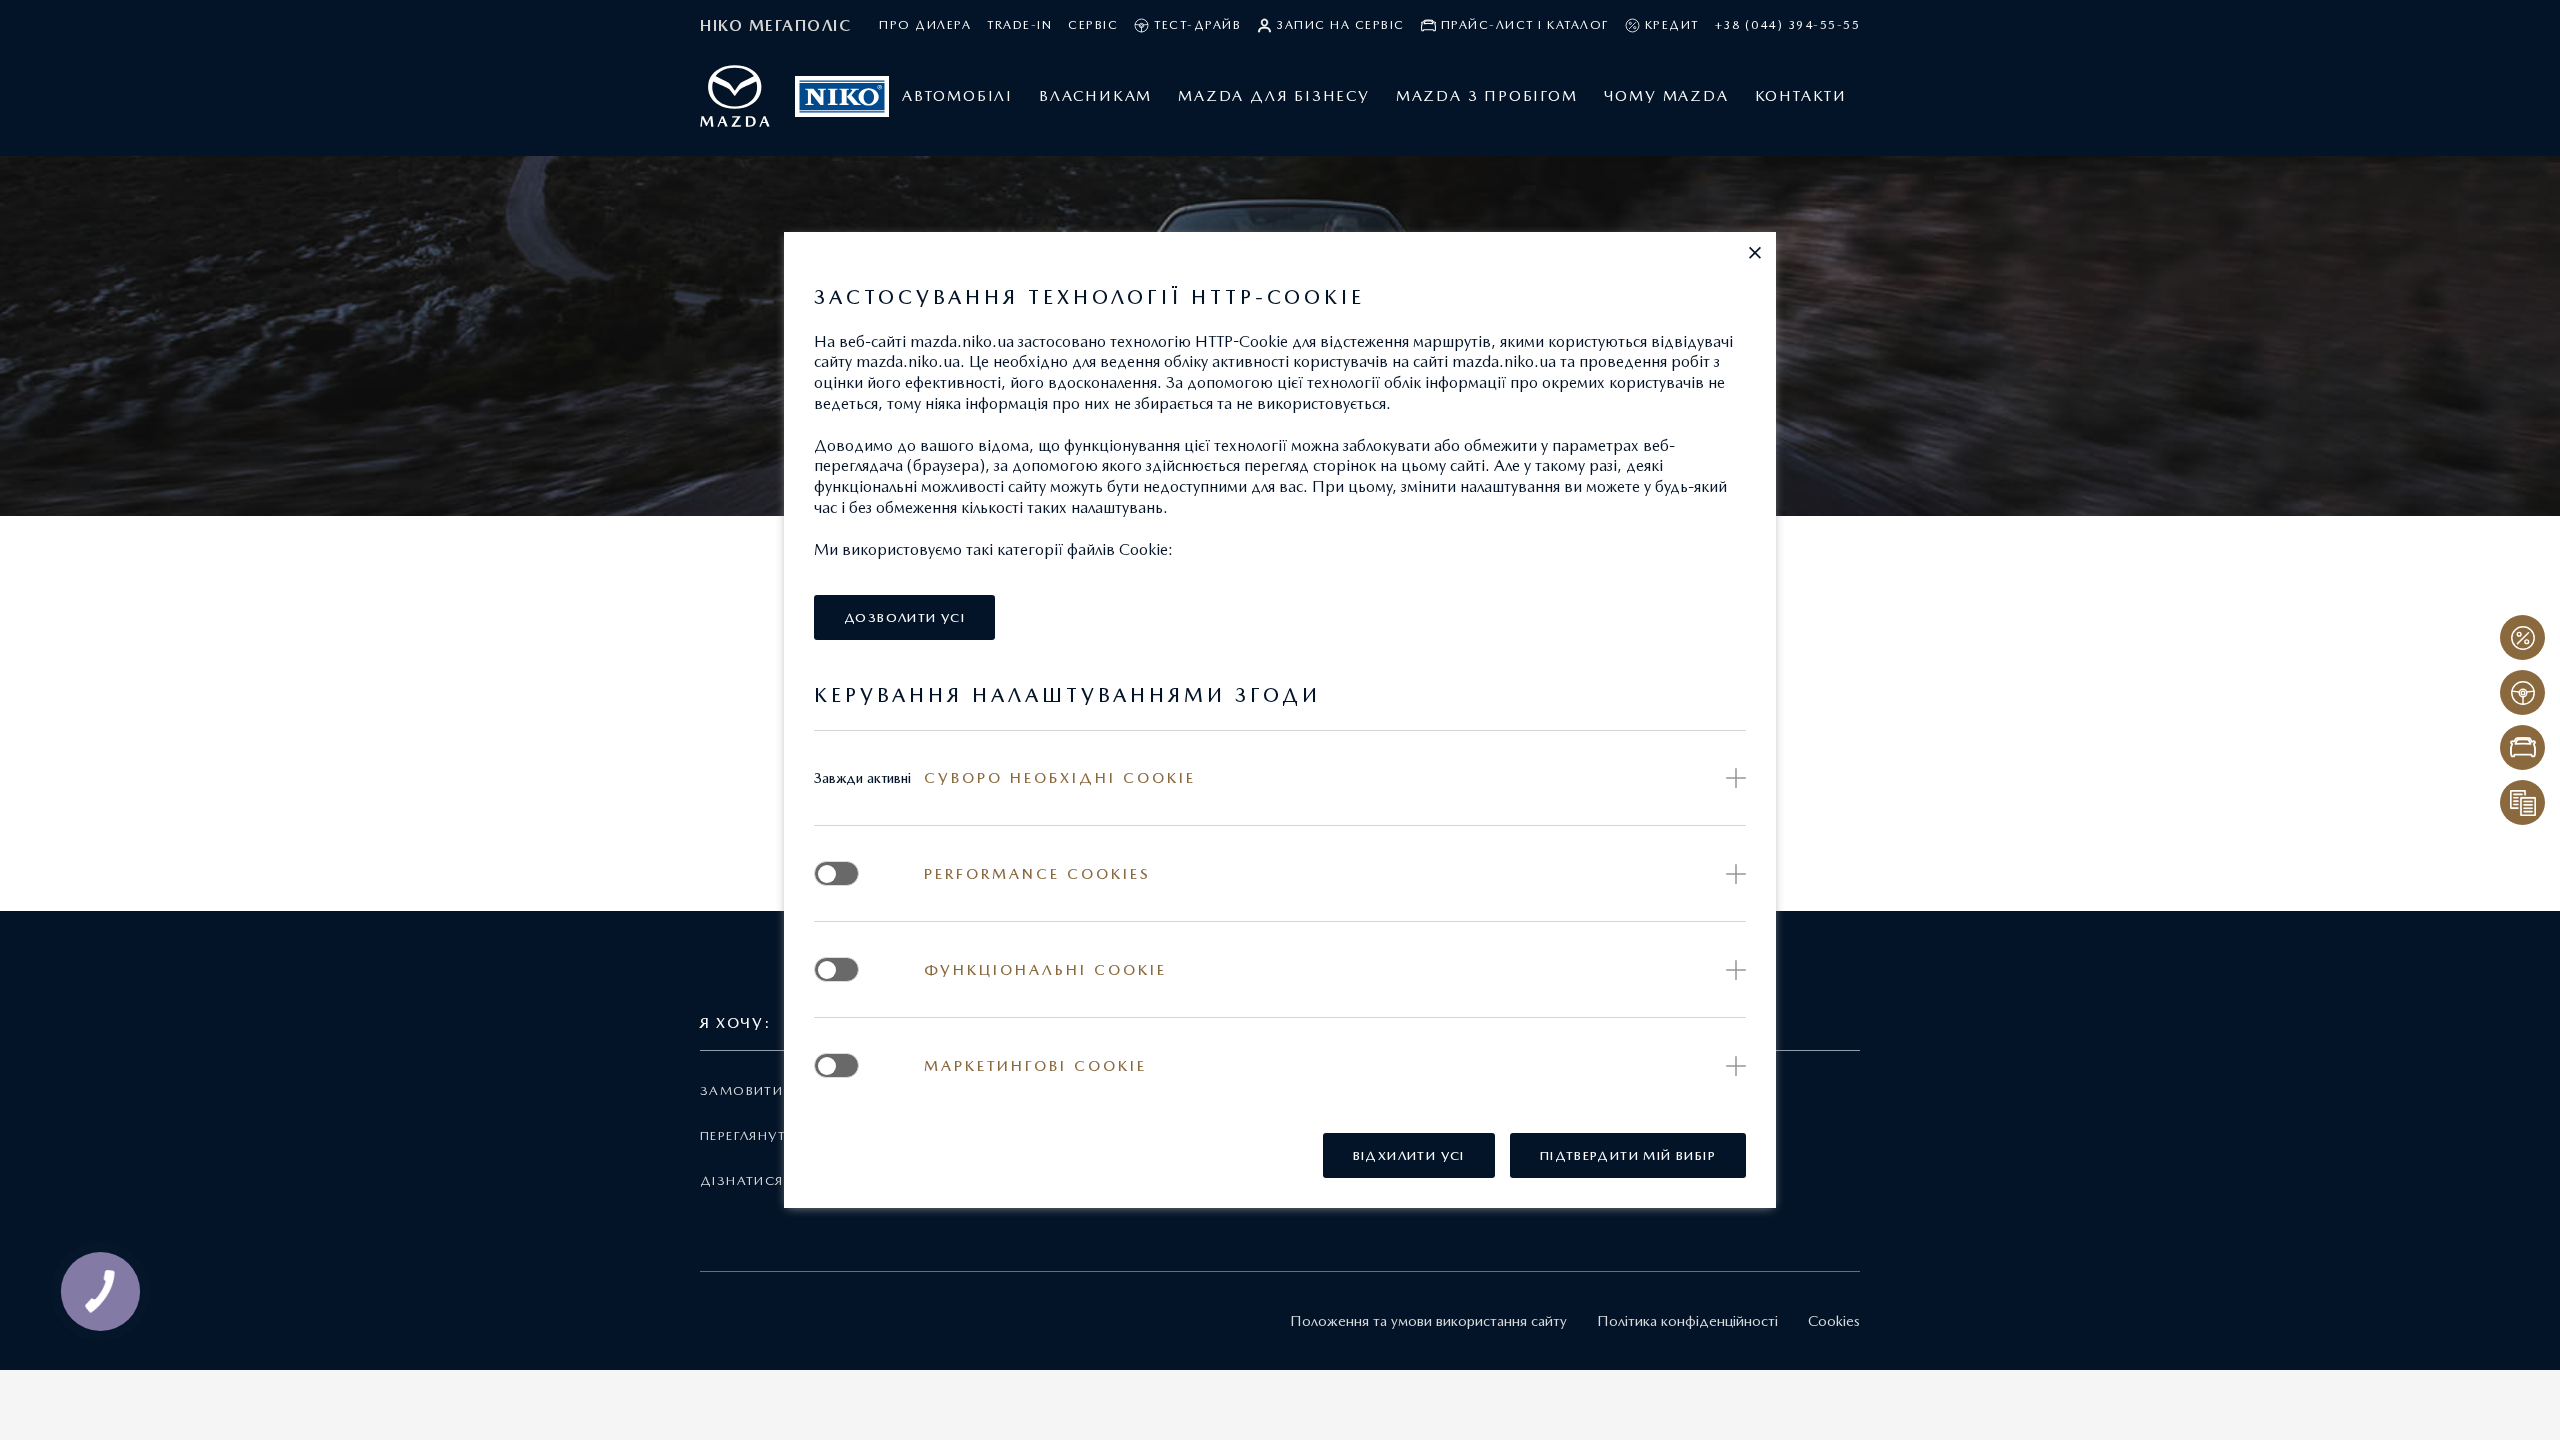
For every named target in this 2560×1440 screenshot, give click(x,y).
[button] (1755, 253)
